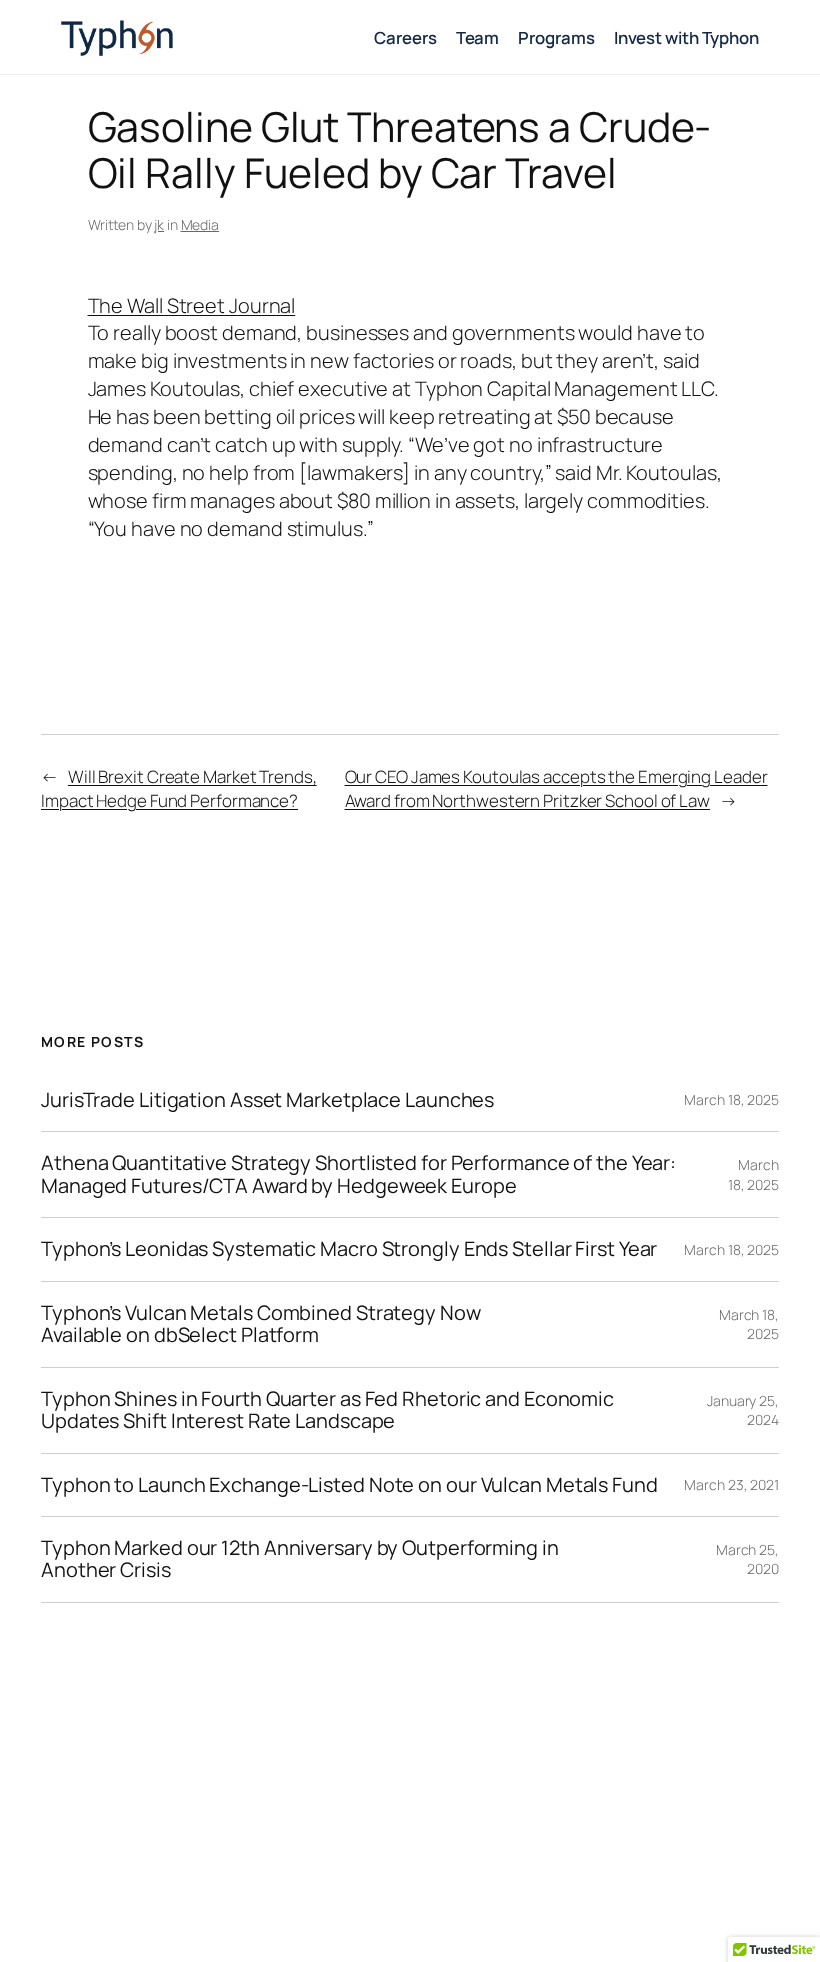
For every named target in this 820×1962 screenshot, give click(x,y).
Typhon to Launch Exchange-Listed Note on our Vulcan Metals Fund (349, 1485)
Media (200, 224)
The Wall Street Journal (192, 305)
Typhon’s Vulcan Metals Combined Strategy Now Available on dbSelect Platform (261, 1324)
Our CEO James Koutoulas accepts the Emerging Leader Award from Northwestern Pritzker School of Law (556, 788)
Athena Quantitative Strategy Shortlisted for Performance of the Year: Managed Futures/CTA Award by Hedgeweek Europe (358, 1174)
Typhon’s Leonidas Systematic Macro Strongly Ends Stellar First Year (349, 1249)
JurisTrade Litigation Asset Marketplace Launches (267, 1100)
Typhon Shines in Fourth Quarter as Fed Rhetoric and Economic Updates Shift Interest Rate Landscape (327, 1410)
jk (159, 224)
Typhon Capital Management (196, 37)
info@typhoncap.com (564, 1907)
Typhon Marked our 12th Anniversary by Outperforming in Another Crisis (300, 1559)
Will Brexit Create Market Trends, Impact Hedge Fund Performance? (179, 788)
